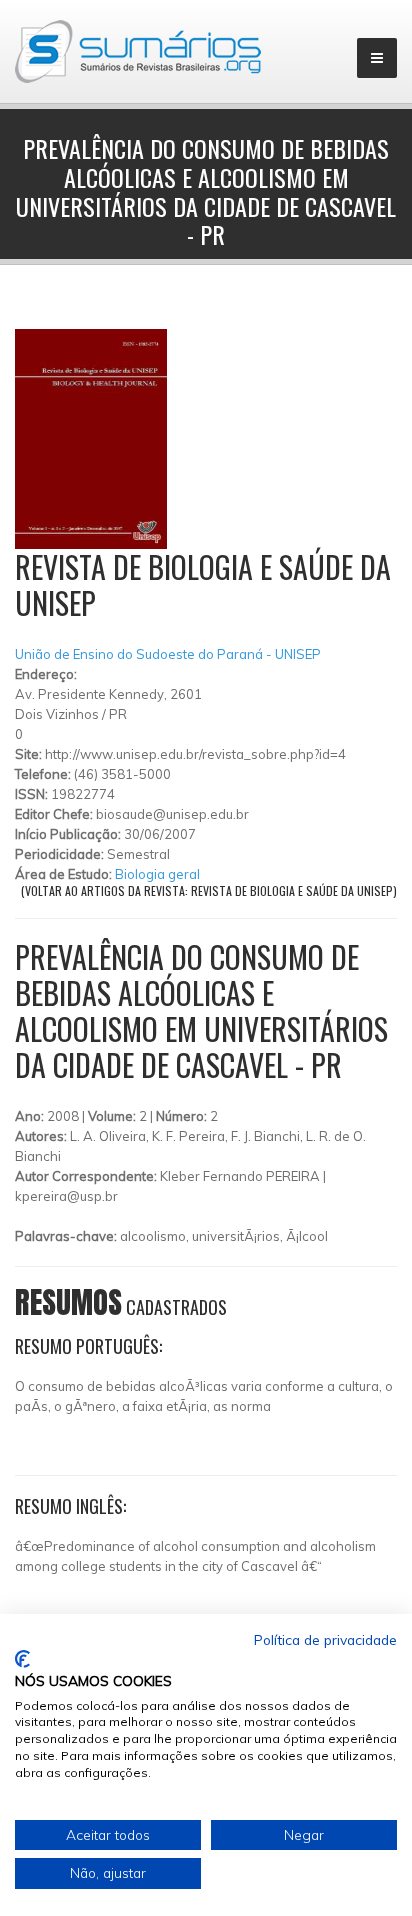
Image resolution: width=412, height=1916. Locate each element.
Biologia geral (157, 874)
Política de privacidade (325, 1639)
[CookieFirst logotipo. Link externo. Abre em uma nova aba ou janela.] (22, 1659)
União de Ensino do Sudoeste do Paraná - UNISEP (168, 654)
